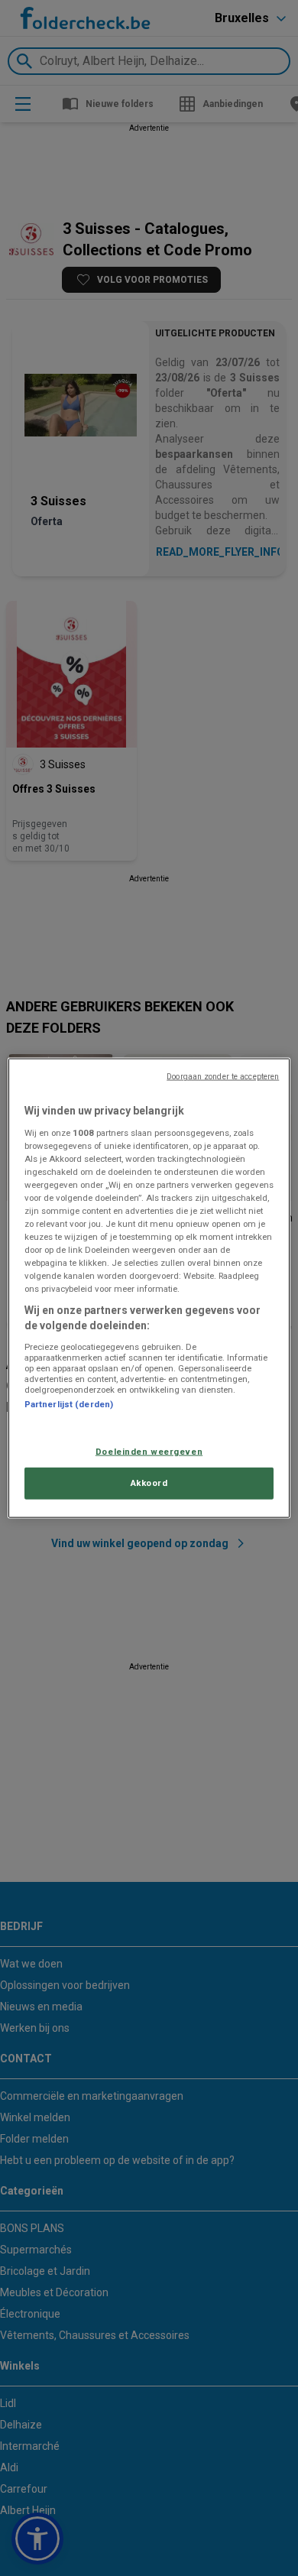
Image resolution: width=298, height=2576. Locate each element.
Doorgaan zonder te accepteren (223, 1077)
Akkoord (149, 1482)
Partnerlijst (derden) (69, 1403)
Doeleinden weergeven (149, 1452)
